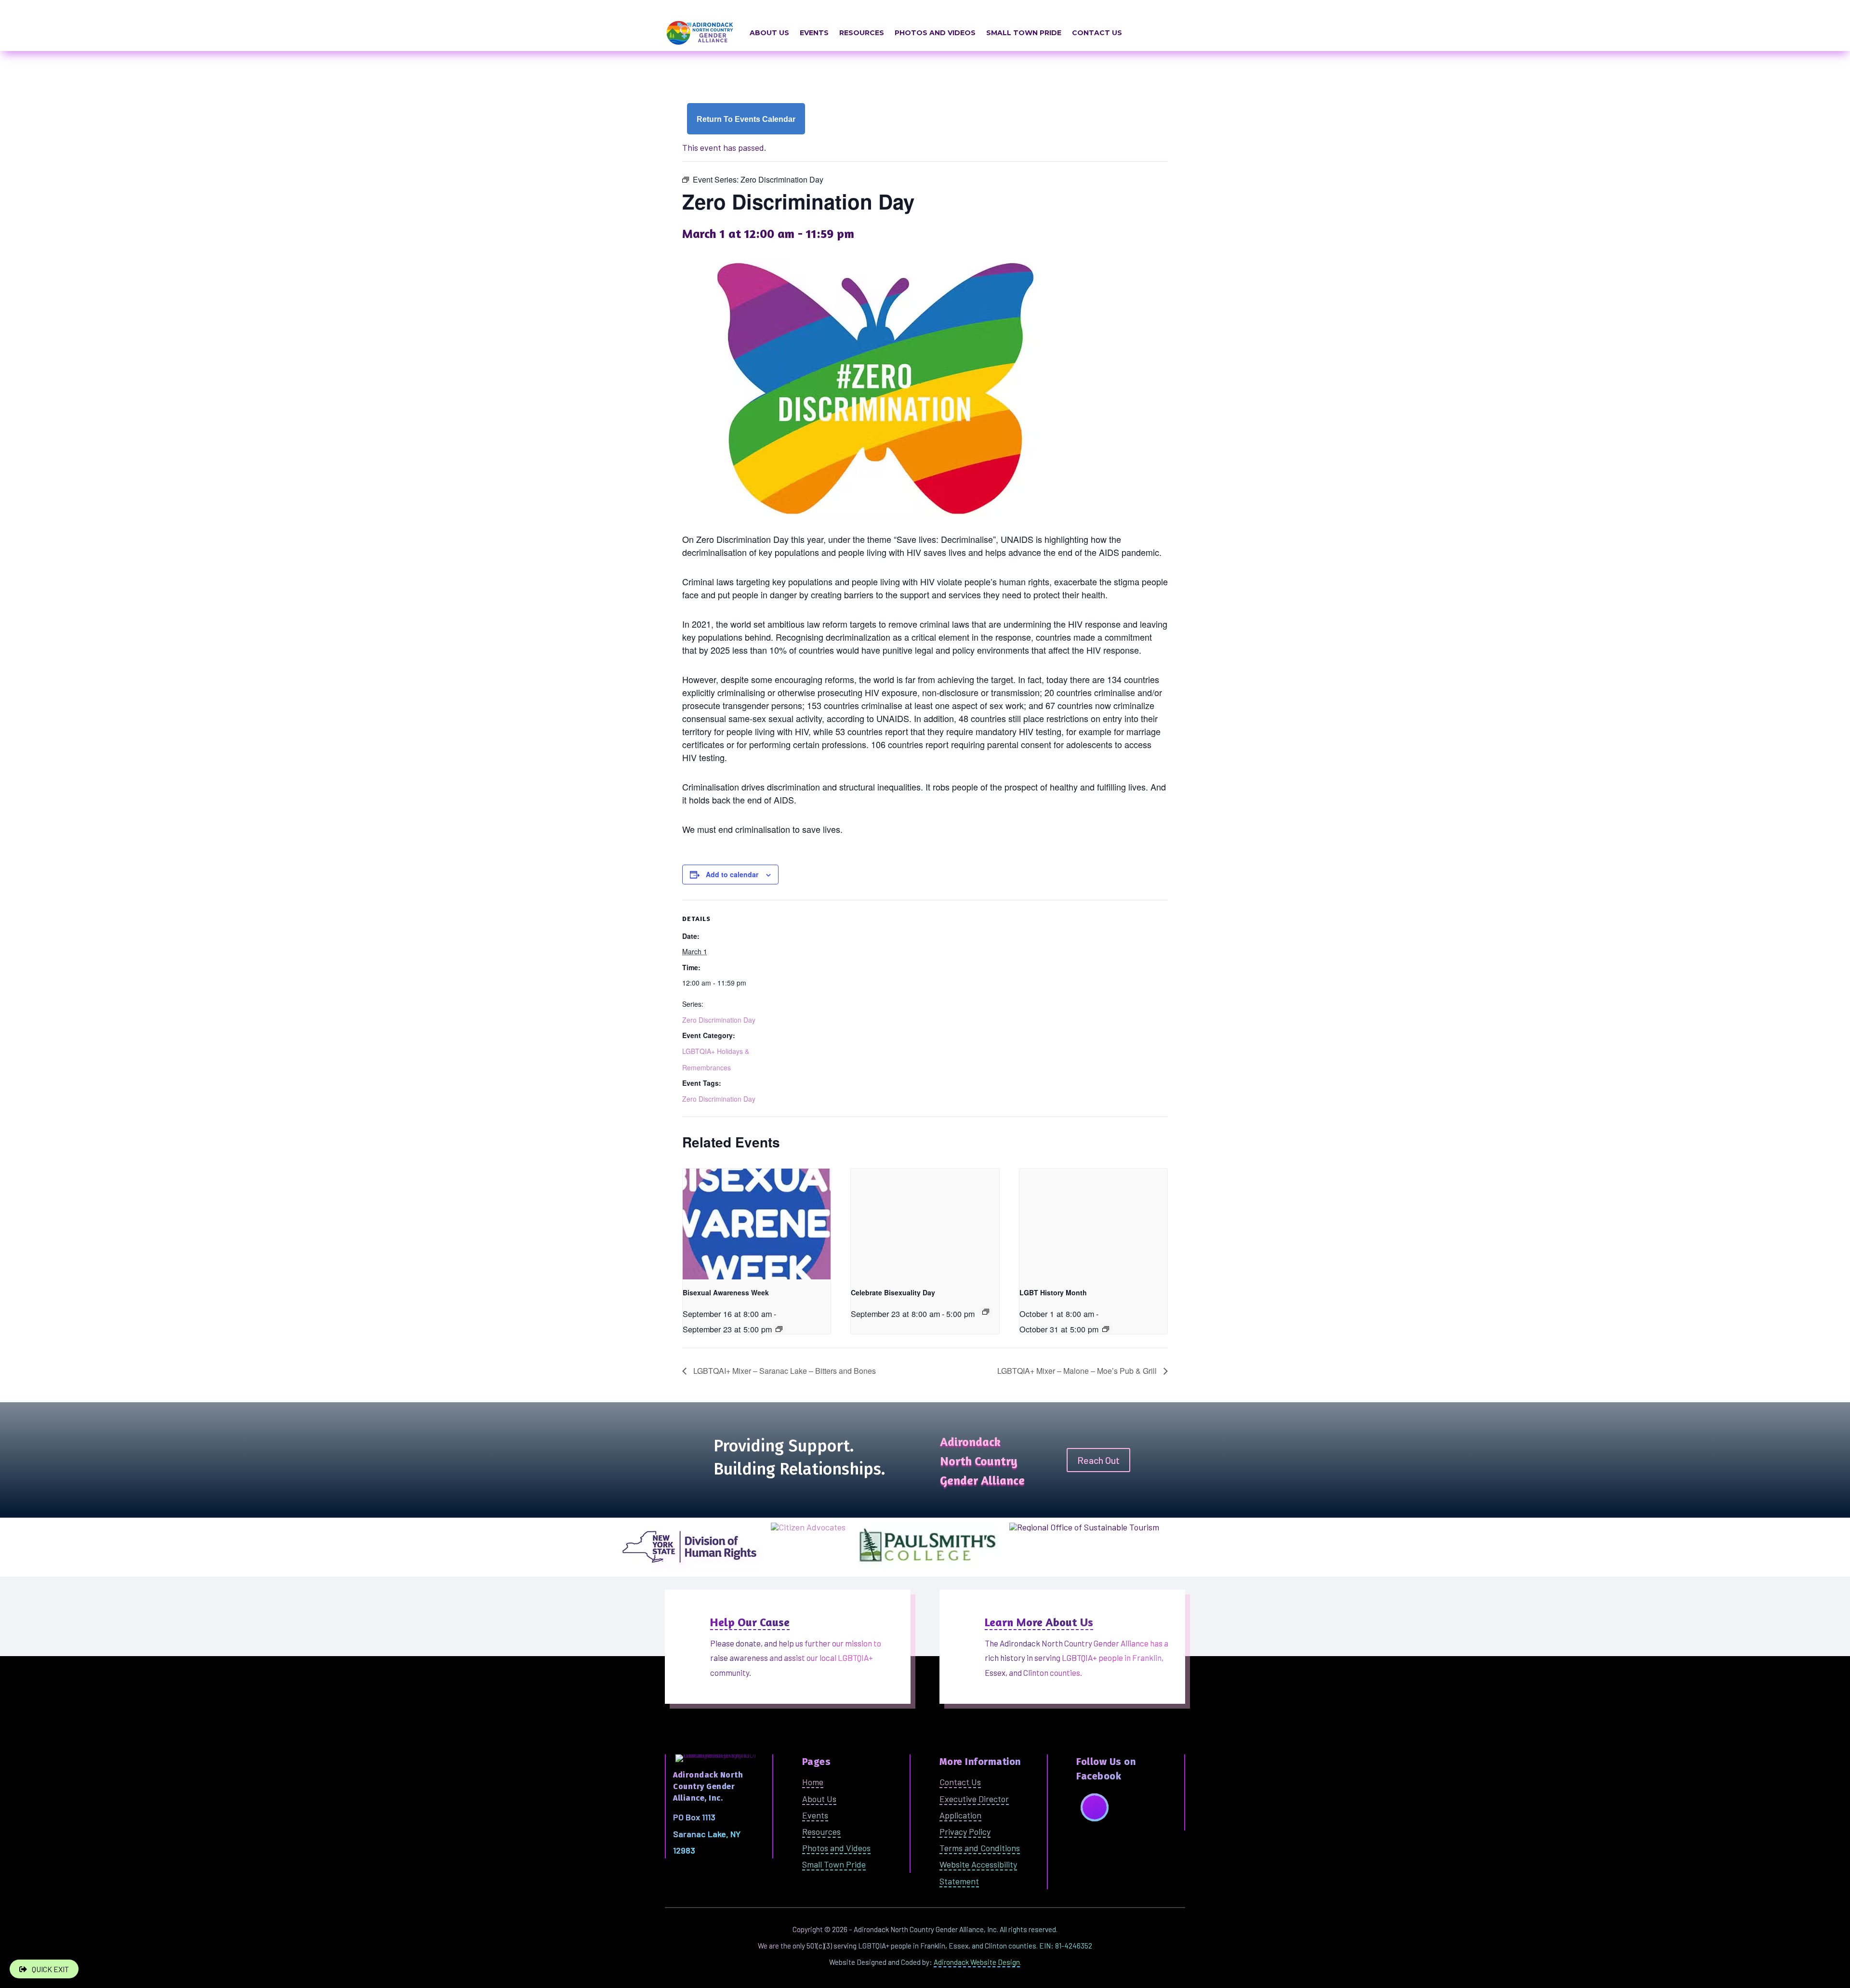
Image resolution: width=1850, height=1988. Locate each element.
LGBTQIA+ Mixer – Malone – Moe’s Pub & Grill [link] (1078, 1371)
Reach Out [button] (1098, 1460)
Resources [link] (862, 33)
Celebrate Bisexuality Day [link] (893, 1292)
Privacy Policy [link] (965, 1831)
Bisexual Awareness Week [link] (726, 1292)
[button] (1095, 1807)
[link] (746, 119)
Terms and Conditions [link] (980, 1848)
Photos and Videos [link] (935, 33)
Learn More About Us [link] (1039, 1622)
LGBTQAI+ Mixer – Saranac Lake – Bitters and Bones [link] (784, 1371)
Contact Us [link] (1097, 33)
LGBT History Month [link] (1053, 1292)
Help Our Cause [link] (750, 1622)
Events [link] (814, 33)
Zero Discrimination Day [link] (719, 1020)
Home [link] (813, 1782)
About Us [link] (769, 33)
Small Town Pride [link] (1024, 33)
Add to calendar (732, 874)
